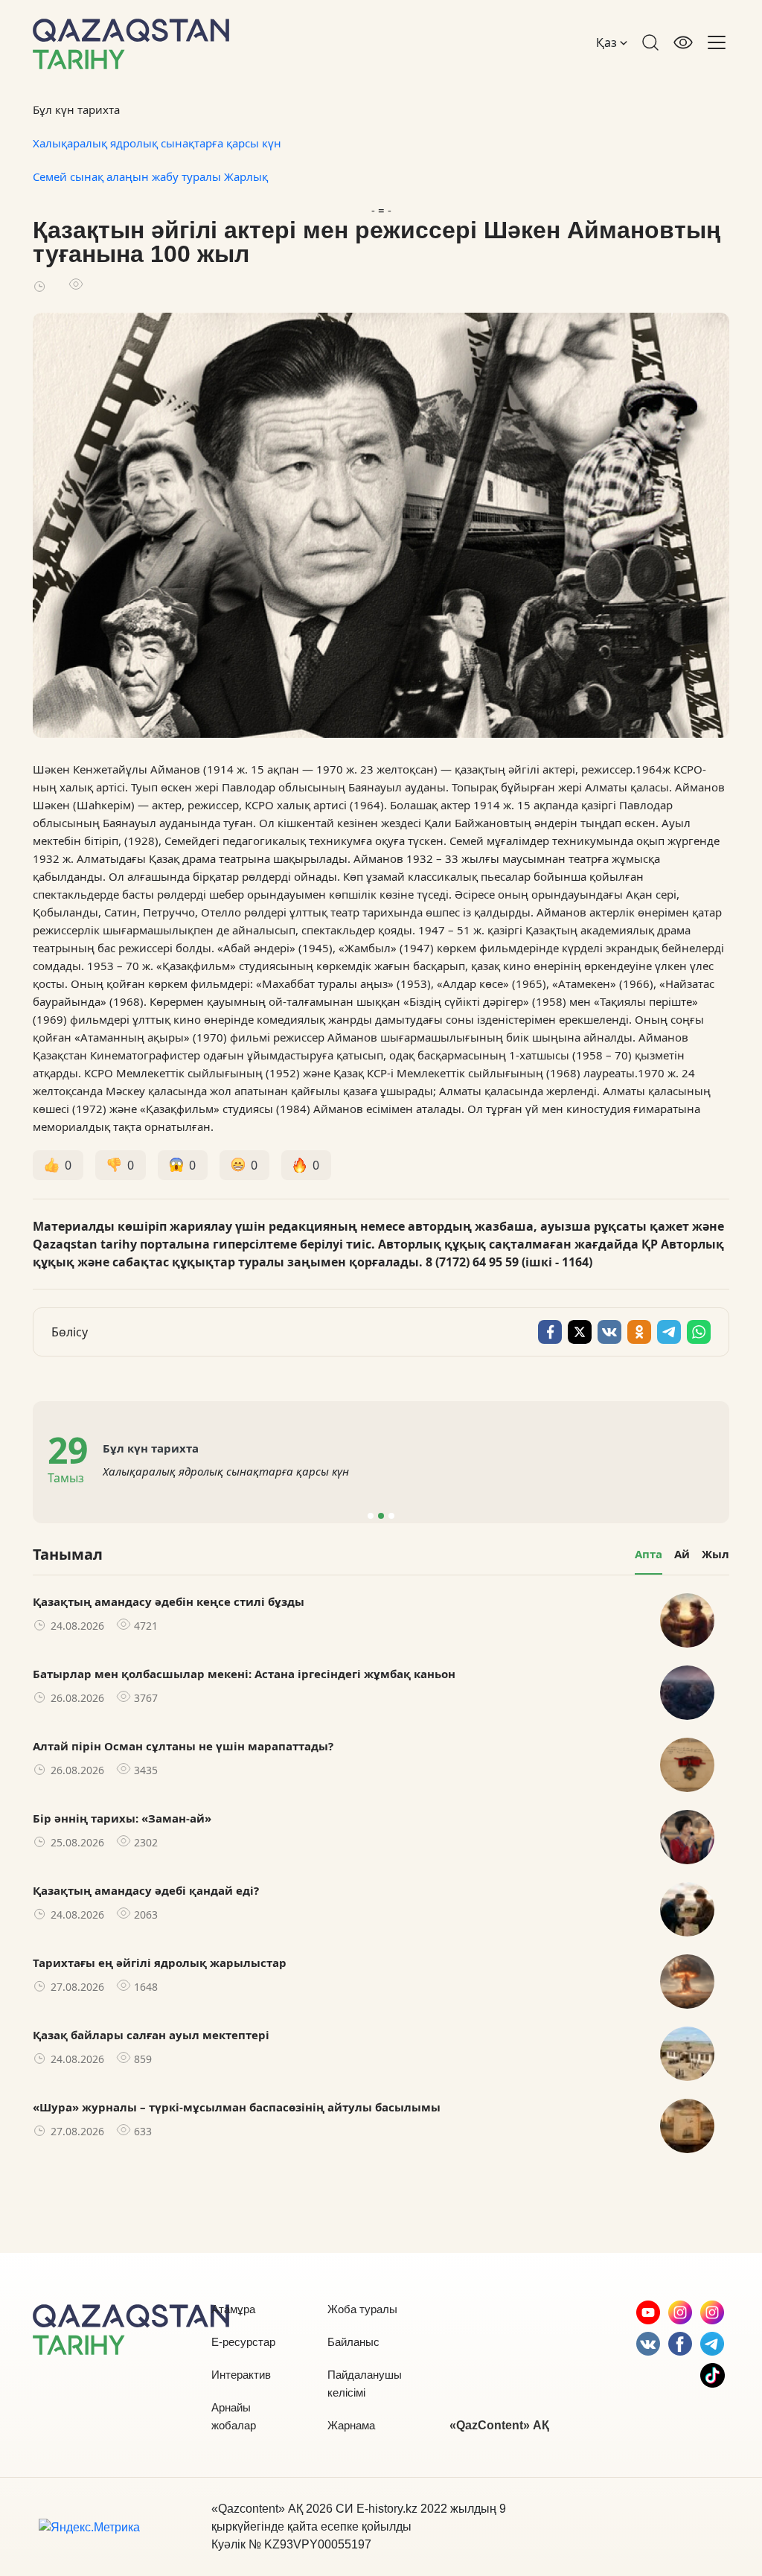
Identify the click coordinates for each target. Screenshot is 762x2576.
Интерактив (241, 2375)
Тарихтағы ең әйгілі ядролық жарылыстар (160, 1963)
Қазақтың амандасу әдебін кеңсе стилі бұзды (169, 1601)
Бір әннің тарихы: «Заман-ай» (122, 1818)
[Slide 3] (391, 1516)
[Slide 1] (371, 1516)
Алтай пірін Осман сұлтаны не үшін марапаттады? (183, 1746)
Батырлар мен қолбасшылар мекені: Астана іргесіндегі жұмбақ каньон (244, 1674)
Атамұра (233, 2309)
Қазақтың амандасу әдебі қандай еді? (146, 1890)
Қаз (608, 42)
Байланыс (353, 2342)
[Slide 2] (381, 1516)
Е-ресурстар (243, 2342)
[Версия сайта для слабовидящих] (683, 42)
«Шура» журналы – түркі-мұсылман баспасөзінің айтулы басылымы (237, 2107)
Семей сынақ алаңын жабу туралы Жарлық (150, 176)
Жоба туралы (362, 2309)
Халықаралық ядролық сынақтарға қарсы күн (157, 143)
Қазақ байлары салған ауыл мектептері (151, 2035)
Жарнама (351, 2425)
